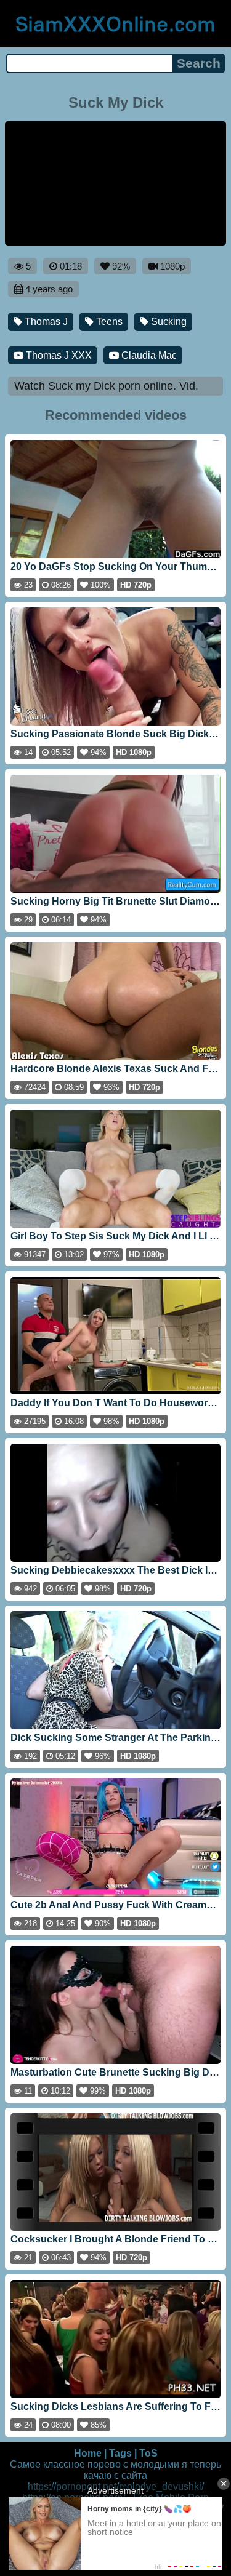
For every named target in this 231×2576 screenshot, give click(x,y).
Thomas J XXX (58, 355)
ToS (148, 2453)
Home (88, 2453)
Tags (120, 2453)
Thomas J (45, 322)
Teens (108, 322)
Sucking (168, 322)
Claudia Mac (148, 355)
